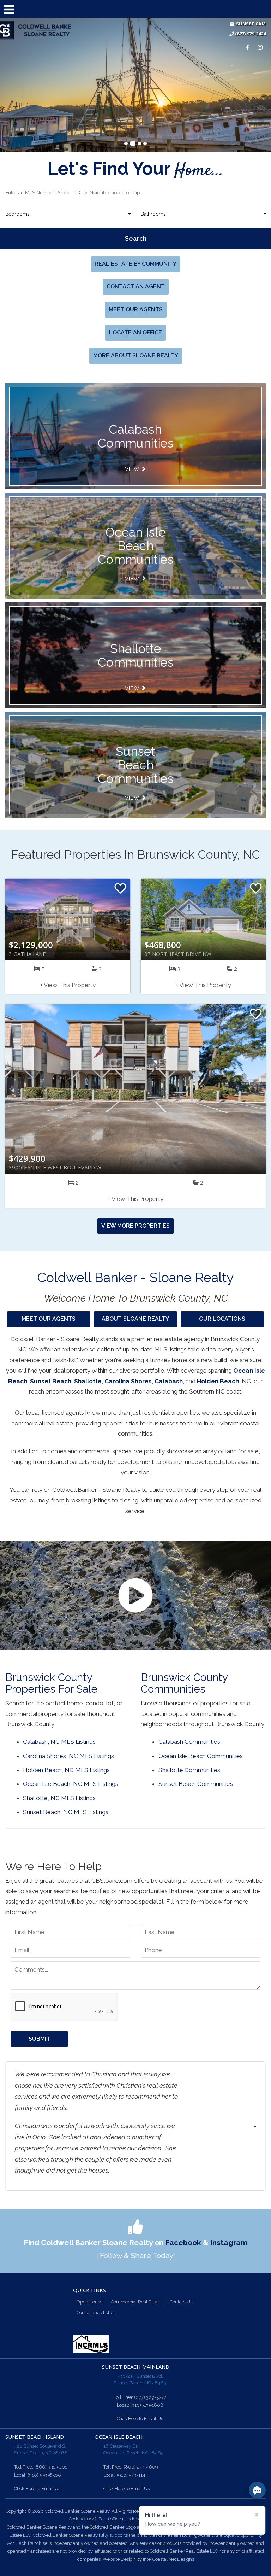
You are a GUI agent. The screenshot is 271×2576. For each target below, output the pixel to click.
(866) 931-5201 (51, 2467)
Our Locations (222, 1319)
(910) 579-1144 (133, 2475)
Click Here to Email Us (140, 2419)
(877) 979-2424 (250, 34)
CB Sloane (35, 30)
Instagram (229, 2242)
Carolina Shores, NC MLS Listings (68, 1756)
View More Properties (135, 1226)
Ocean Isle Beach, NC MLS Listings (71, 1784)
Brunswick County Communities (184, 1683)
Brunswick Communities (135, 436)
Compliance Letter (96, 2312)
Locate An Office (135, 332)
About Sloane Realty (135, 1319)
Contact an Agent (136, 287)
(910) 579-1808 (147, 2405)
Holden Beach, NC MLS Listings (66, 1770)
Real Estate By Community (135, 264)
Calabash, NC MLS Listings (59, 1742)
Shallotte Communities (135, 655)
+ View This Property (68, 985)
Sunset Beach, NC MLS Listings (66, 1812)
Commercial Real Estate (136, 2302)
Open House (89, 2302)
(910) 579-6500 (44, 2475)
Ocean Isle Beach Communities (135, 546)
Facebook (183, 2242)
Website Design (119, 2559)
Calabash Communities (189, 1742)
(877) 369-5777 (150, 2397)
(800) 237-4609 (141, 2467)
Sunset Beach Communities (135, 765)
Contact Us (181, 2302)
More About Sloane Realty (136, 355)
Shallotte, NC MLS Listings (59, 1798)
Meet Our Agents (136, 309)
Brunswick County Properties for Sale (51, 1683)
